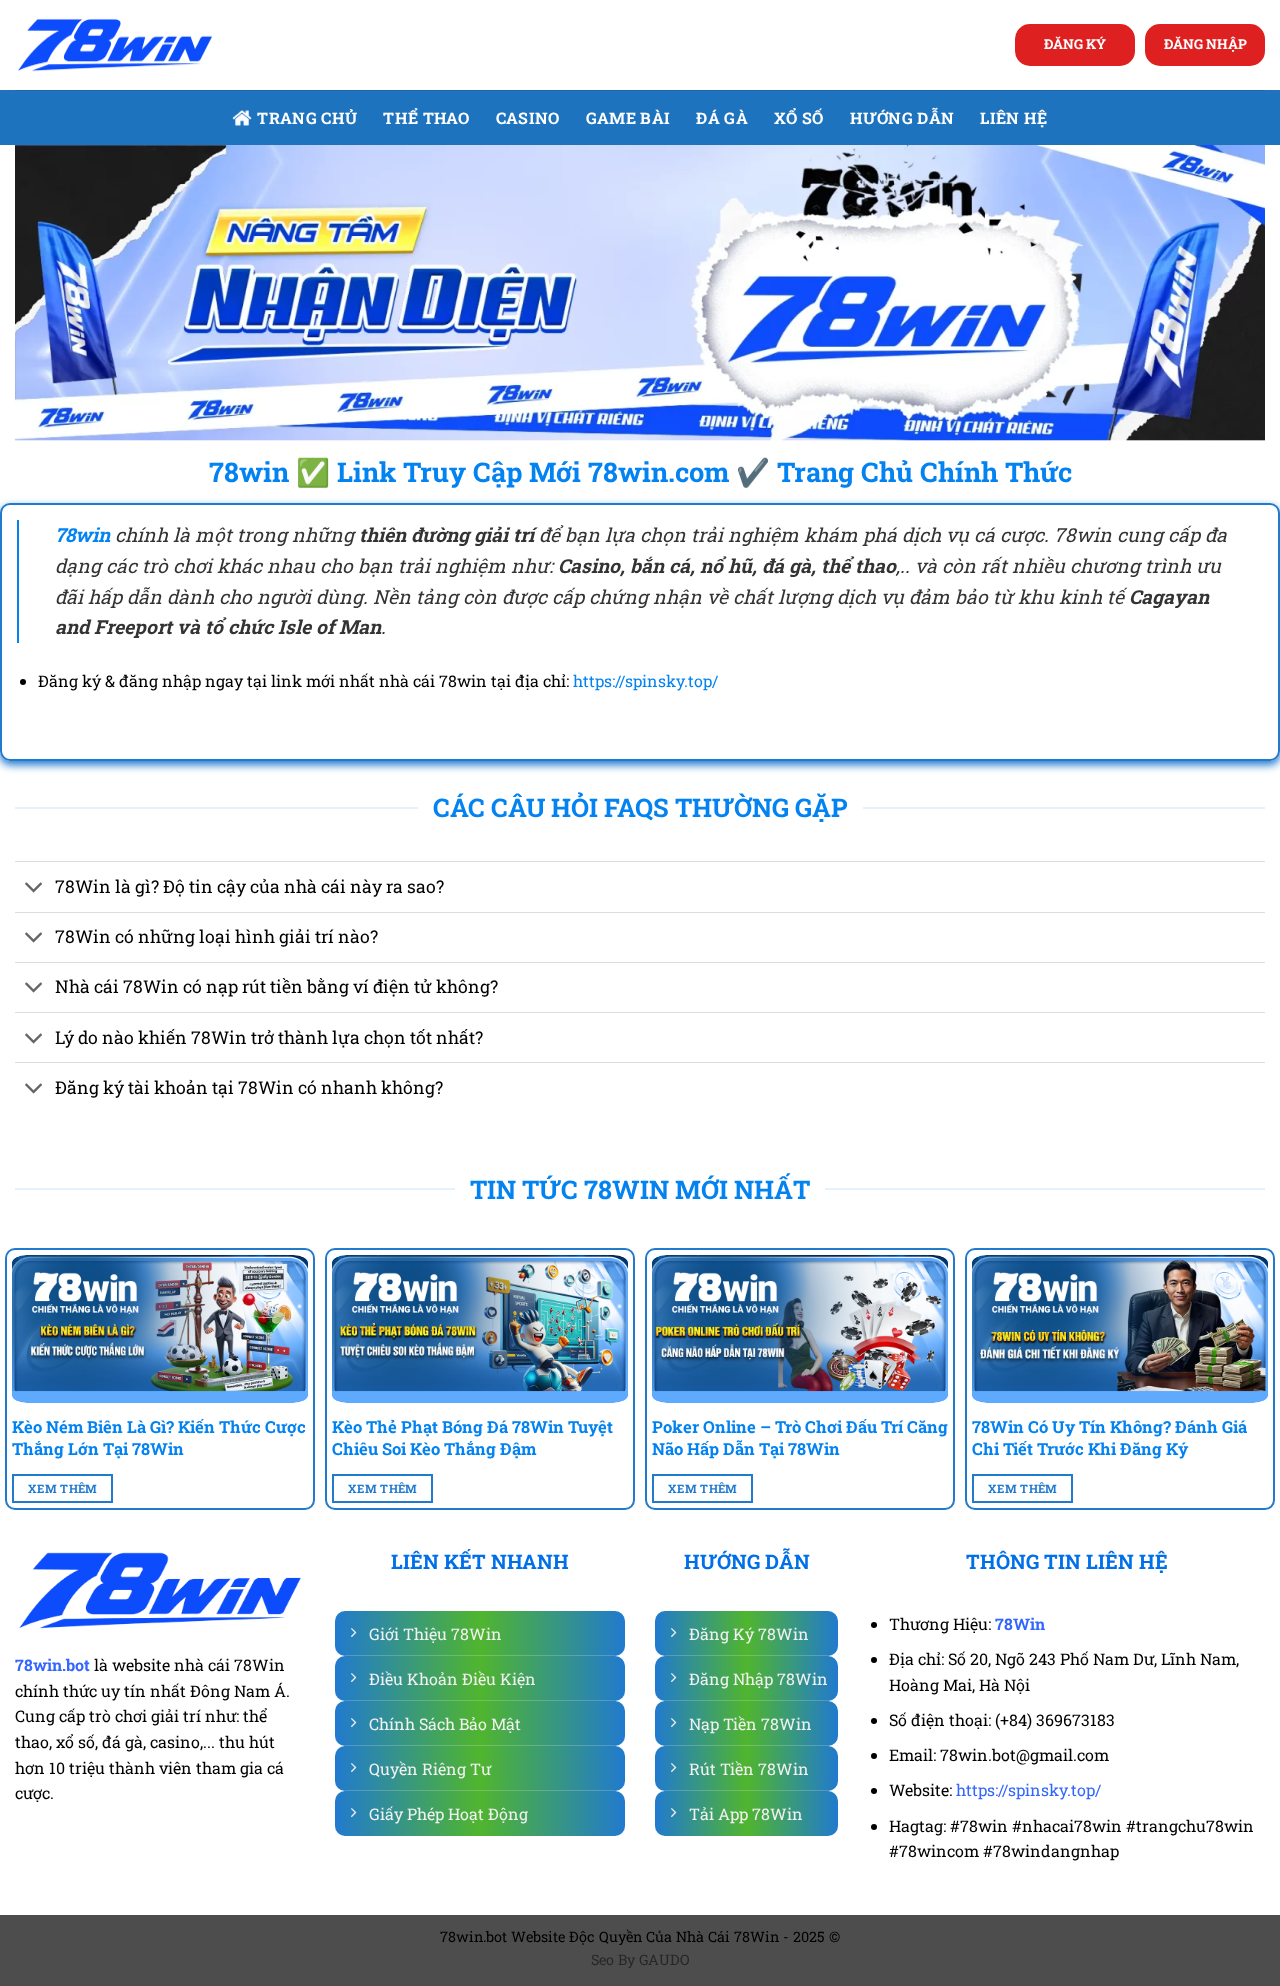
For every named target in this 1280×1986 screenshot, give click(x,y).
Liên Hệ (1013, 117)
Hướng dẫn (902, 117)
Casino (528, 117)
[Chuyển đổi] (34, 889)
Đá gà (722, 117)
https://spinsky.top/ (645, 680)
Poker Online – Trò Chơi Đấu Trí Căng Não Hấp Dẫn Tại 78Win (800, 1437)
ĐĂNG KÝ (1075, 44)
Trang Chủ (307, 117)
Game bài (628, 117)
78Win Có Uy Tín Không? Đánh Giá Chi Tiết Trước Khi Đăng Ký (1109, 1437)
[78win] (115, 45)
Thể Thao (426, 117)
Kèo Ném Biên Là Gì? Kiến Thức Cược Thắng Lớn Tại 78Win (159, 1437)
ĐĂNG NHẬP (1205, 44)
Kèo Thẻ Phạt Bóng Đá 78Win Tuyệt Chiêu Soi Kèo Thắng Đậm (472, 1437)
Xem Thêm (63, 1488)
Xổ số (799, 117)
